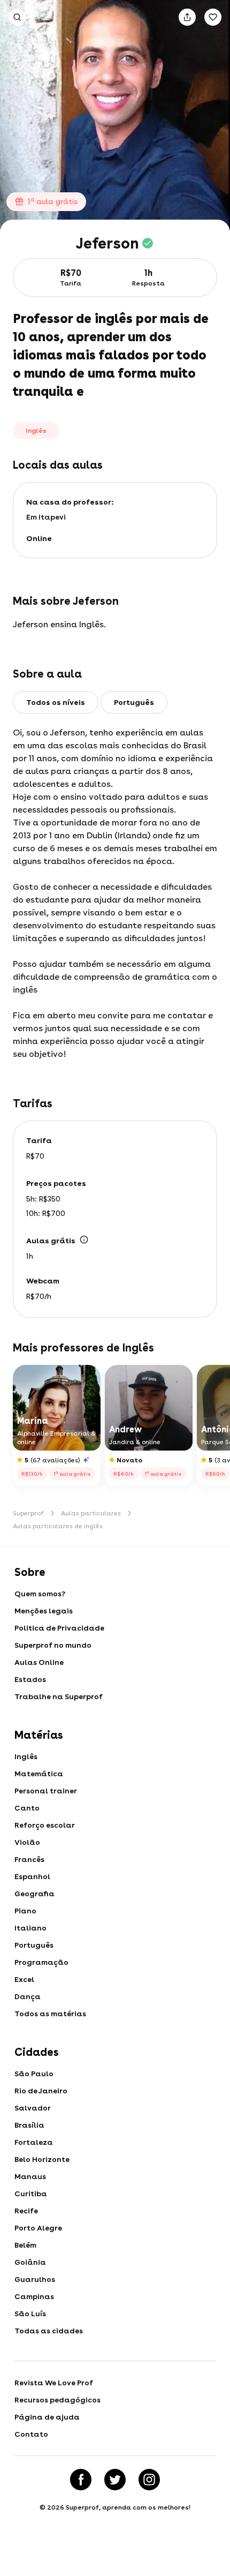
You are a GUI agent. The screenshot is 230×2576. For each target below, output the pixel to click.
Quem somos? (40, 1594)
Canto (27, 1808)
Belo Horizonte (42, 2159)
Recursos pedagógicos (57, 2400)
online (39, 538)
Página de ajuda (47, 2417)
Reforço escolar (45, 1825)
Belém (25, 2245)
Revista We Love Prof (54, 2383)
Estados (30, 1679)
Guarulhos (35, 2279)
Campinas (34, 2296)
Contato (31, 2434)
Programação (41, 1962)
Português (34, 1945)
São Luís (30, 2314)
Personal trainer (46, 1791)
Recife (26, 2211)
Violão (27, 1842)
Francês (29, 1859)
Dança (28, 1996)
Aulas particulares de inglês (58, 1526)
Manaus (30, 2176)
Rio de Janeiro (41, 2091)
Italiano (30, 1928)
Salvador (33, 2108)
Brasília (29, 2125)
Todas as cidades (49, 2331)
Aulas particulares (91, 1513)
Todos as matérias (50, 2014)
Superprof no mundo (53, 1645)
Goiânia (30, 2262)
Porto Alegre (38, 2228)
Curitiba (31, 2194)
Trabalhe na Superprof (59, 1696)
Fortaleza (34, 2142)
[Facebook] (81, 2480)
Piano (25, 1911)
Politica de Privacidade (59, 1628)
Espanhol (32, 1876)
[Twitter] (115, 2480)
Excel (24, 1979)
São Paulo (34, 2074)
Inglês (26, 1756)
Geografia (34, 1894)
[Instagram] (149, 2480)
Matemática (39, 1774)
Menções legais (44, 1611)
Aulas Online (39, 1662)
